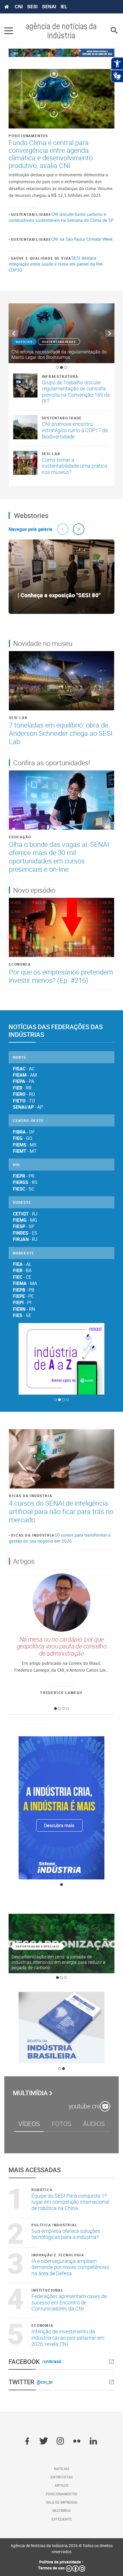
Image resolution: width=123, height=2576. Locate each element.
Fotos (61, 2124)
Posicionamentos (28, 136)
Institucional (47, 2290)
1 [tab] (57, 367)
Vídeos (29, 2124)
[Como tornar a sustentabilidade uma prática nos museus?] (25, 463)
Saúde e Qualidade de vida (41, 258)
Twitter (21, 2382)
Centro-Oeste (28, 1120)
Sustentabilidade (31, 214)
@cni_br (45, 2382)
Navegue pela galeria (30, 529)
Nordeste (23, 1253)
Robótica (42, 2190)
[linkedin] (93, 2441)
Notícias (62, 2469)
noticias (24, 342)
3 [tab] (66, 367)
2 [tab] (61, 367)
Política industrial (54, 2225)
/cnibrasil (52, 2362)
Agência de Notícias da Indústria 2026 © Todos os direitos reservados (62, 2549)
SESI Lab (51, 454)
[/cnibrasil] (89, 2362)
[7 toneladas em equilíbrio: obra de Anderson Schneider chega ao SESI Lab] (61, 681)
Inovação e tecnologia (58, 2255)
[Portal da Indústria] (7, 7)
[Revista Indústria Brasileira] (61, 2028)
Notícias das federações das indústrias (56, 1031)
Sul (17, 1165)
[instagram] (60, 2441)
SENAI (49, 7)
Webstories (31, 515)
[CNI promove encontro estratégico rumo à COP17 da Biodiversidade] (25, 427)
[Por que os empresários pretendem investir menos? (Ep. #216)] (61, 927)
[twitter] (44, 2441)
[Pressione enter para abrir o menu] (9, 31)
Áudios (94, 2124)
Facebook (24, 2362)
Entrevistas (62, 2477)
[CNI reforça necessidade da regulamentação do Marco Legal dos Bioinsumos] (61, 333)
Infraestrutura (60, 376)
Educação (20, 837)
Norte (20, 1057)
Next (110, 333)
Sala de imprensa (62, 2502)
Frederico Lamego (61, 1692)
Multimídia (30, 2093)
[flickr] (77, 2441)
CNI (19, 7)
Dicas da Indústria (30, 1496)
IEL (64, 7)
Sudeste (22, 1202)
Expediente (62, 2519)
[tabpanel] (61, 333)
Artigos (61, 2485)
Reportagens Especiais (38, 1946)
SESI (32, 7)
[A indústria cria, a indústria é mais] (61, 1808)
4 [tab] (68, 1400)
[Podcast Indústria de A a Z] (61, 1359)
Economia (20, 964)
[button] (63, 529)
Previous (13, 333)
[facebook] (27, 2441)
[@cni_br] (85, 2382)
